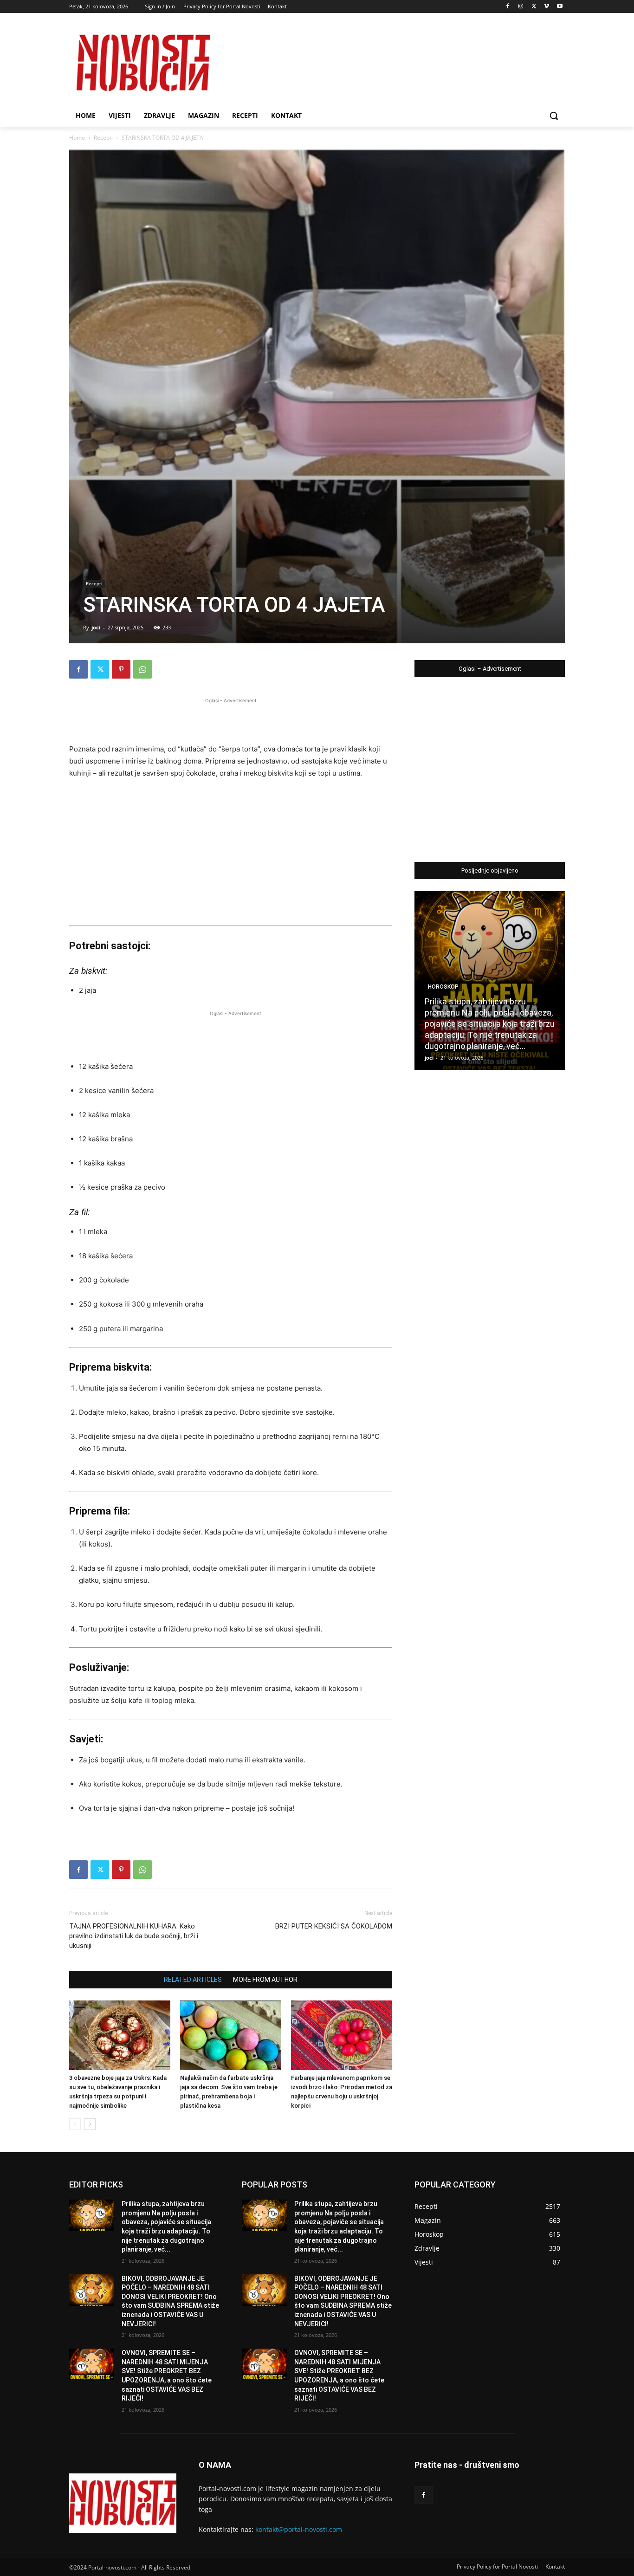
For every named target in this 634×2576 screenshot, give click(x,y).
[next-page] (90, 2124)
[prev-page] (75, 2124)
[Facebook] (508, 7)
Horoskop (443, 987)
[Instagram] (521, 7)
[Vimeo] (547, 7)
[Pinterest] (121, 669)
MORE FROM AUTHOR (265, 1980)
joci (96, 627)
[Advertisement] (231, 719)
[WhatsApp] (142, 669)
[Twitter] (534, 7)
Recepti (103, 138)
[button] (554, 116)
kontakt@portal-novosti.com (299, 2529)
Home (77, 138)
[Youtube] (560, 7)
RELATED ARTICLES (193, 1980)
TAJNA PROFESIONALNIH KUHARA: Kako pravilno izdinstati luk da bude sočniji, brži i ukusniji (134, 1936)
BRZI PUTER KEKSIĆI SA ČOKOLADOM (334, 1926)
